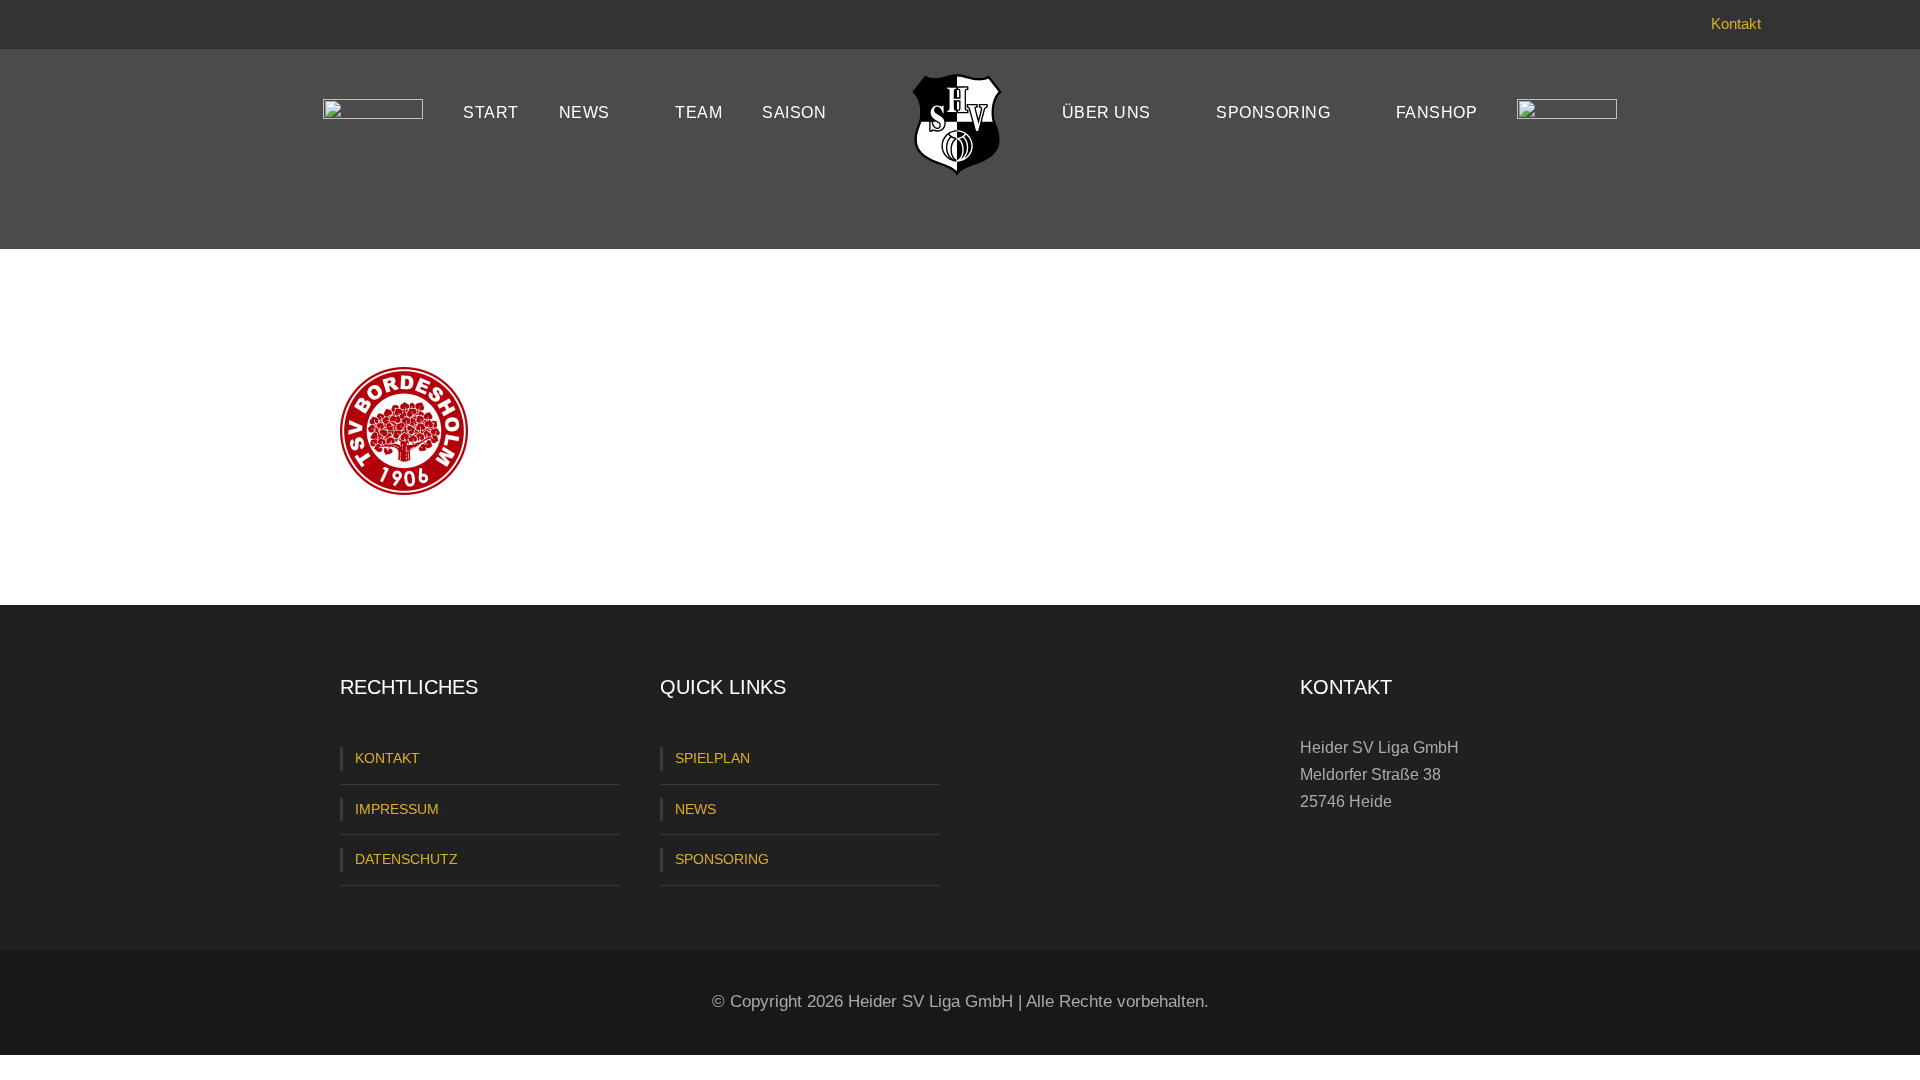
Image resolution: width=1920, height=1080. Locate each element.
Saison (794, 112)
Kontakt (1736, 23)
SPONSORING (722, 859)
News (584, 112)
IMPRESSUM (397, 809)
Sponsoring (1273, 112)
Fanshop (1437, 112)
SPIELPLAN (712, 758)
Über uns (1106, 112)
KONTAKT (387, 758)
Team (698, 112)
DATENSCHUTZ (406, 859)
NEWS (695, 809)
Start (491, 112)
